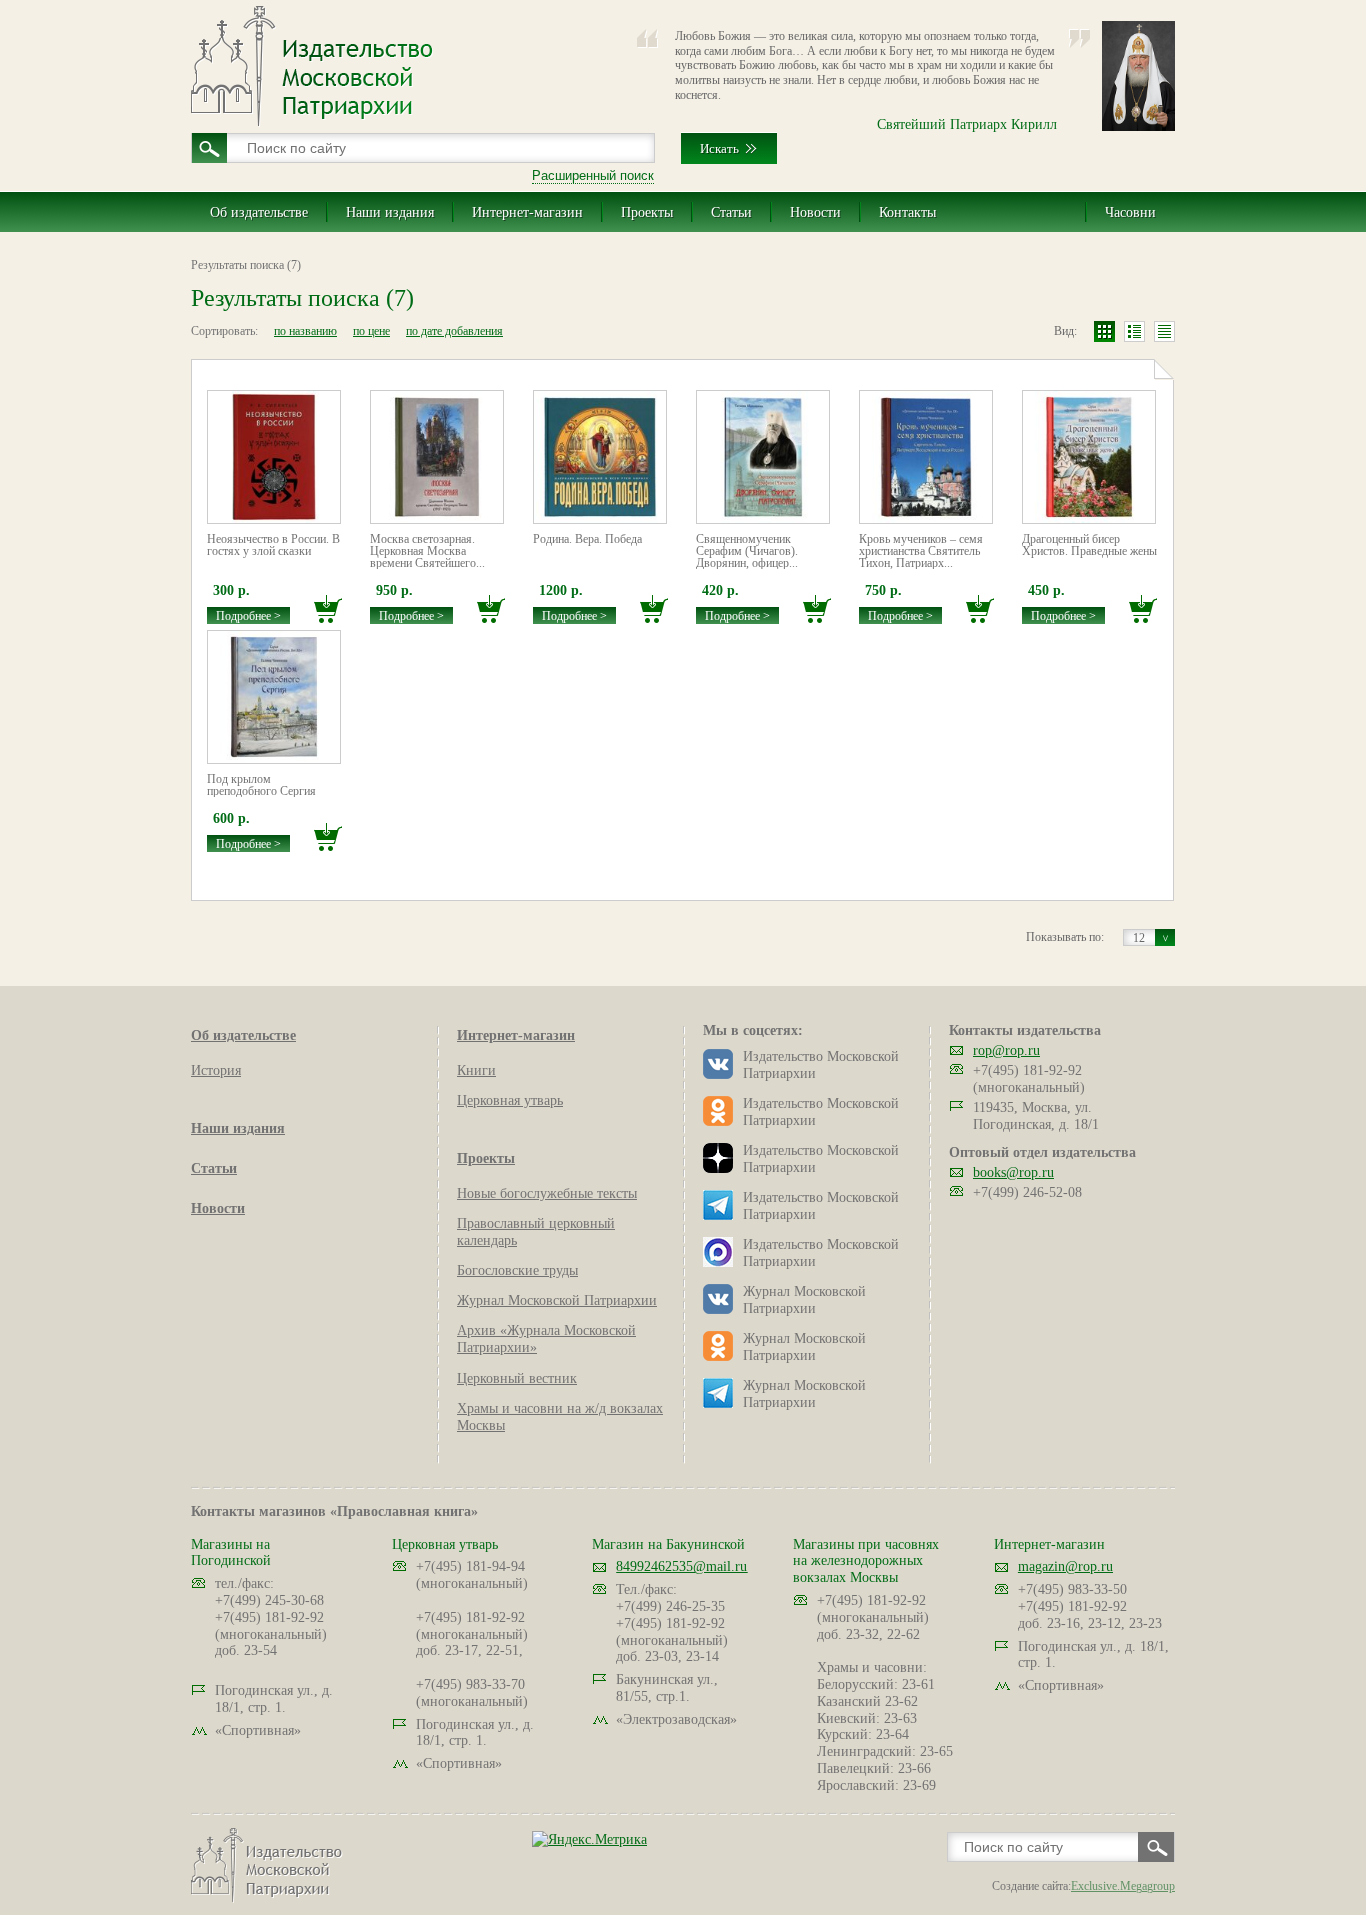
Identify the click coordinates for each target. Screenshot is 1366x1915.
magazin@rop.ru (1065, 1566)
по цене (371, 331)
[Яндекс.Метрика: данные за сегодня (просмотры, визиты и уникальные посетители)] (589, 1839)
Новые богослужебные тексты (547, 1193)
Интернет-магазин (527, 212)
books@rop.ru (1013, 1172)
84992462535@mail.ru (681, 1566)
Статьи (731, 212)
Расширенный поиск (593, 175)
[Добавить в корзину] (328, 609)
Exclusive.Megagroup (1123, 1886)
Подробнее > (248, 616)
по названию (305, 331)
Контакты (907, 212)
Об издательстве (259, 212)
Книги (476, 1070)
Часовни (1130, 212)
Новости (815, 212)
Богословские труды (517, 1270)
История (216, 1070)
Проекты (647, 212)
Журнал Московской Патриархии (557, 1300)
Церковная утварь (510, 1100)
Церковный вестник (517, 1378)
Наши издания (390, 212)
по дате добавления (454, 331)
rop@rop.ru (1006, 1050)
